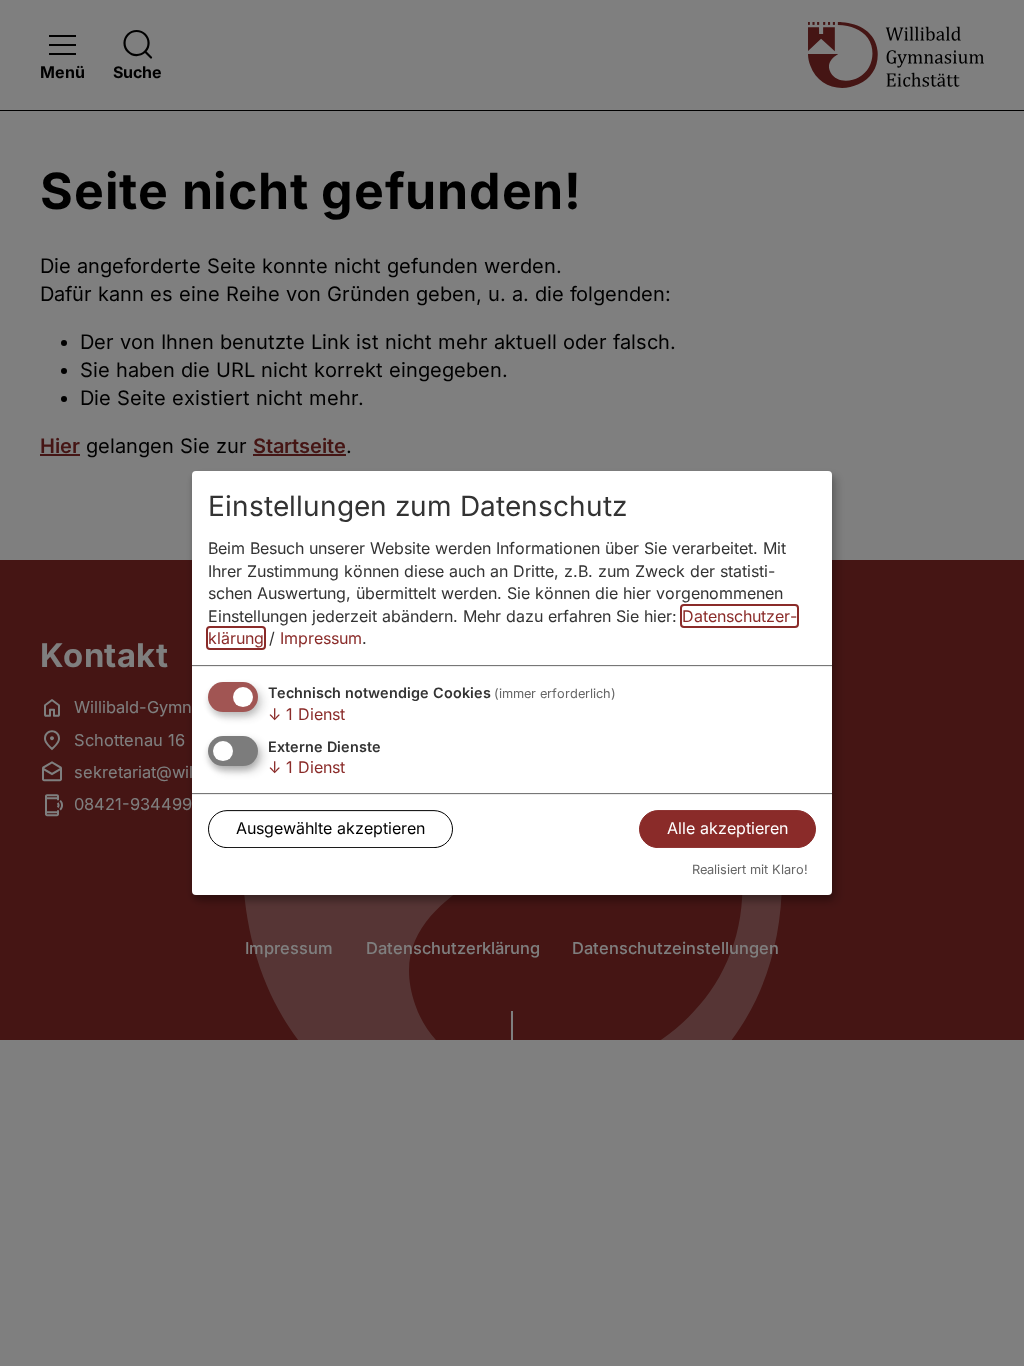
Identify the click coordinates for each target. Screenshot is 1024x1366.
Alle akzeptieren (727, 828)
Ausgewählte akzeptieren (330, 828)
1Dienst (306, 714)
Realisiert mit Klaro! (750, 869)
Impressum (321, 638)
